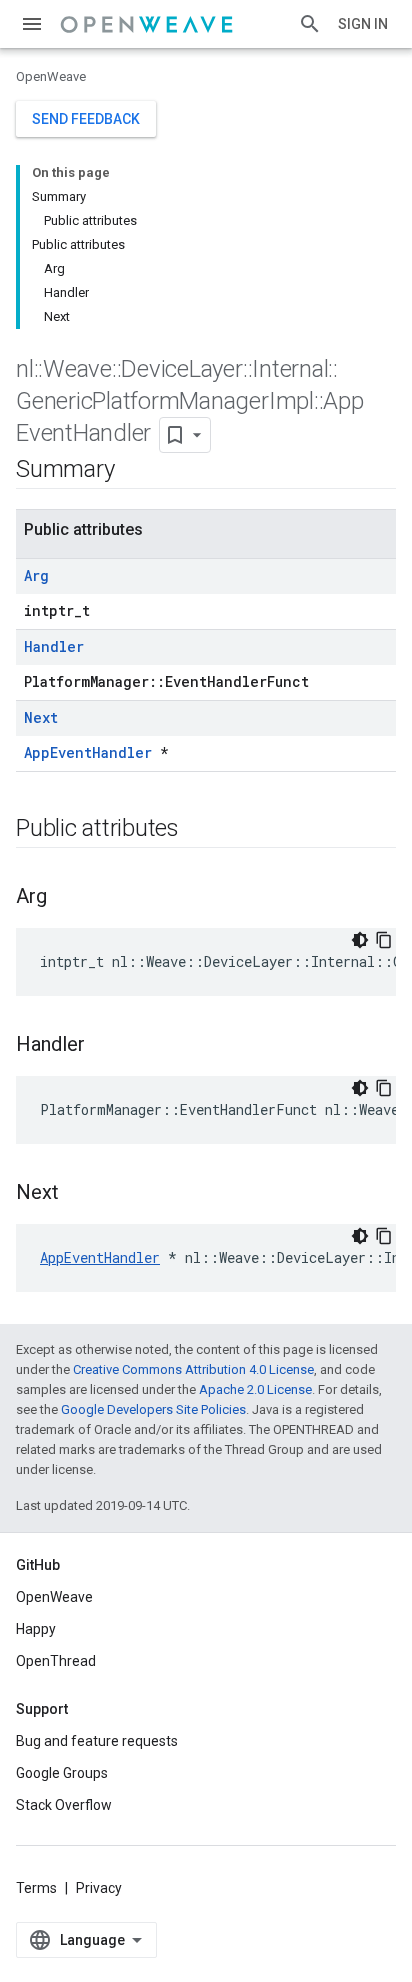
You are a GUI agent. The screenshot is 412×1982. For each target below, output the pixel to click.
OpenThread (56, 1661)
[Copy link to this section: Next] (79, 1194)
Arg (36, 575)
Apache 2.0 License (255, 1389)
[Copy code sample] (384, 940)
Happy (36, 1629)
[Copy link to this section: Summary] (134, 471)
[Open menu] (32, 24)
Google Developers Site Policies (153, 1409)
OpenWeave (51, 76)
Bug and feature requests (97, 1741)
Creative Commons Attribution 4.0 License (193, 1369)
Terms (36, 1888)
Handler (54, 646)
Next (41, 717)
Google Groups (62, 1773)
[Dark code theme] (360, 940)
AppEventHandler (88, 752)
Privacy (99, 1888)
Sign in (363, 24)
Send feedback (86, 119)
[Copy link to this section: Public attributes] (199, 830)
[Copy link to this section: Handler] (105, 1046)
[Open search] (310, 24)
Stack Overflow (64, 1805)
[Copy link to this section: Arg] (67, 898)
